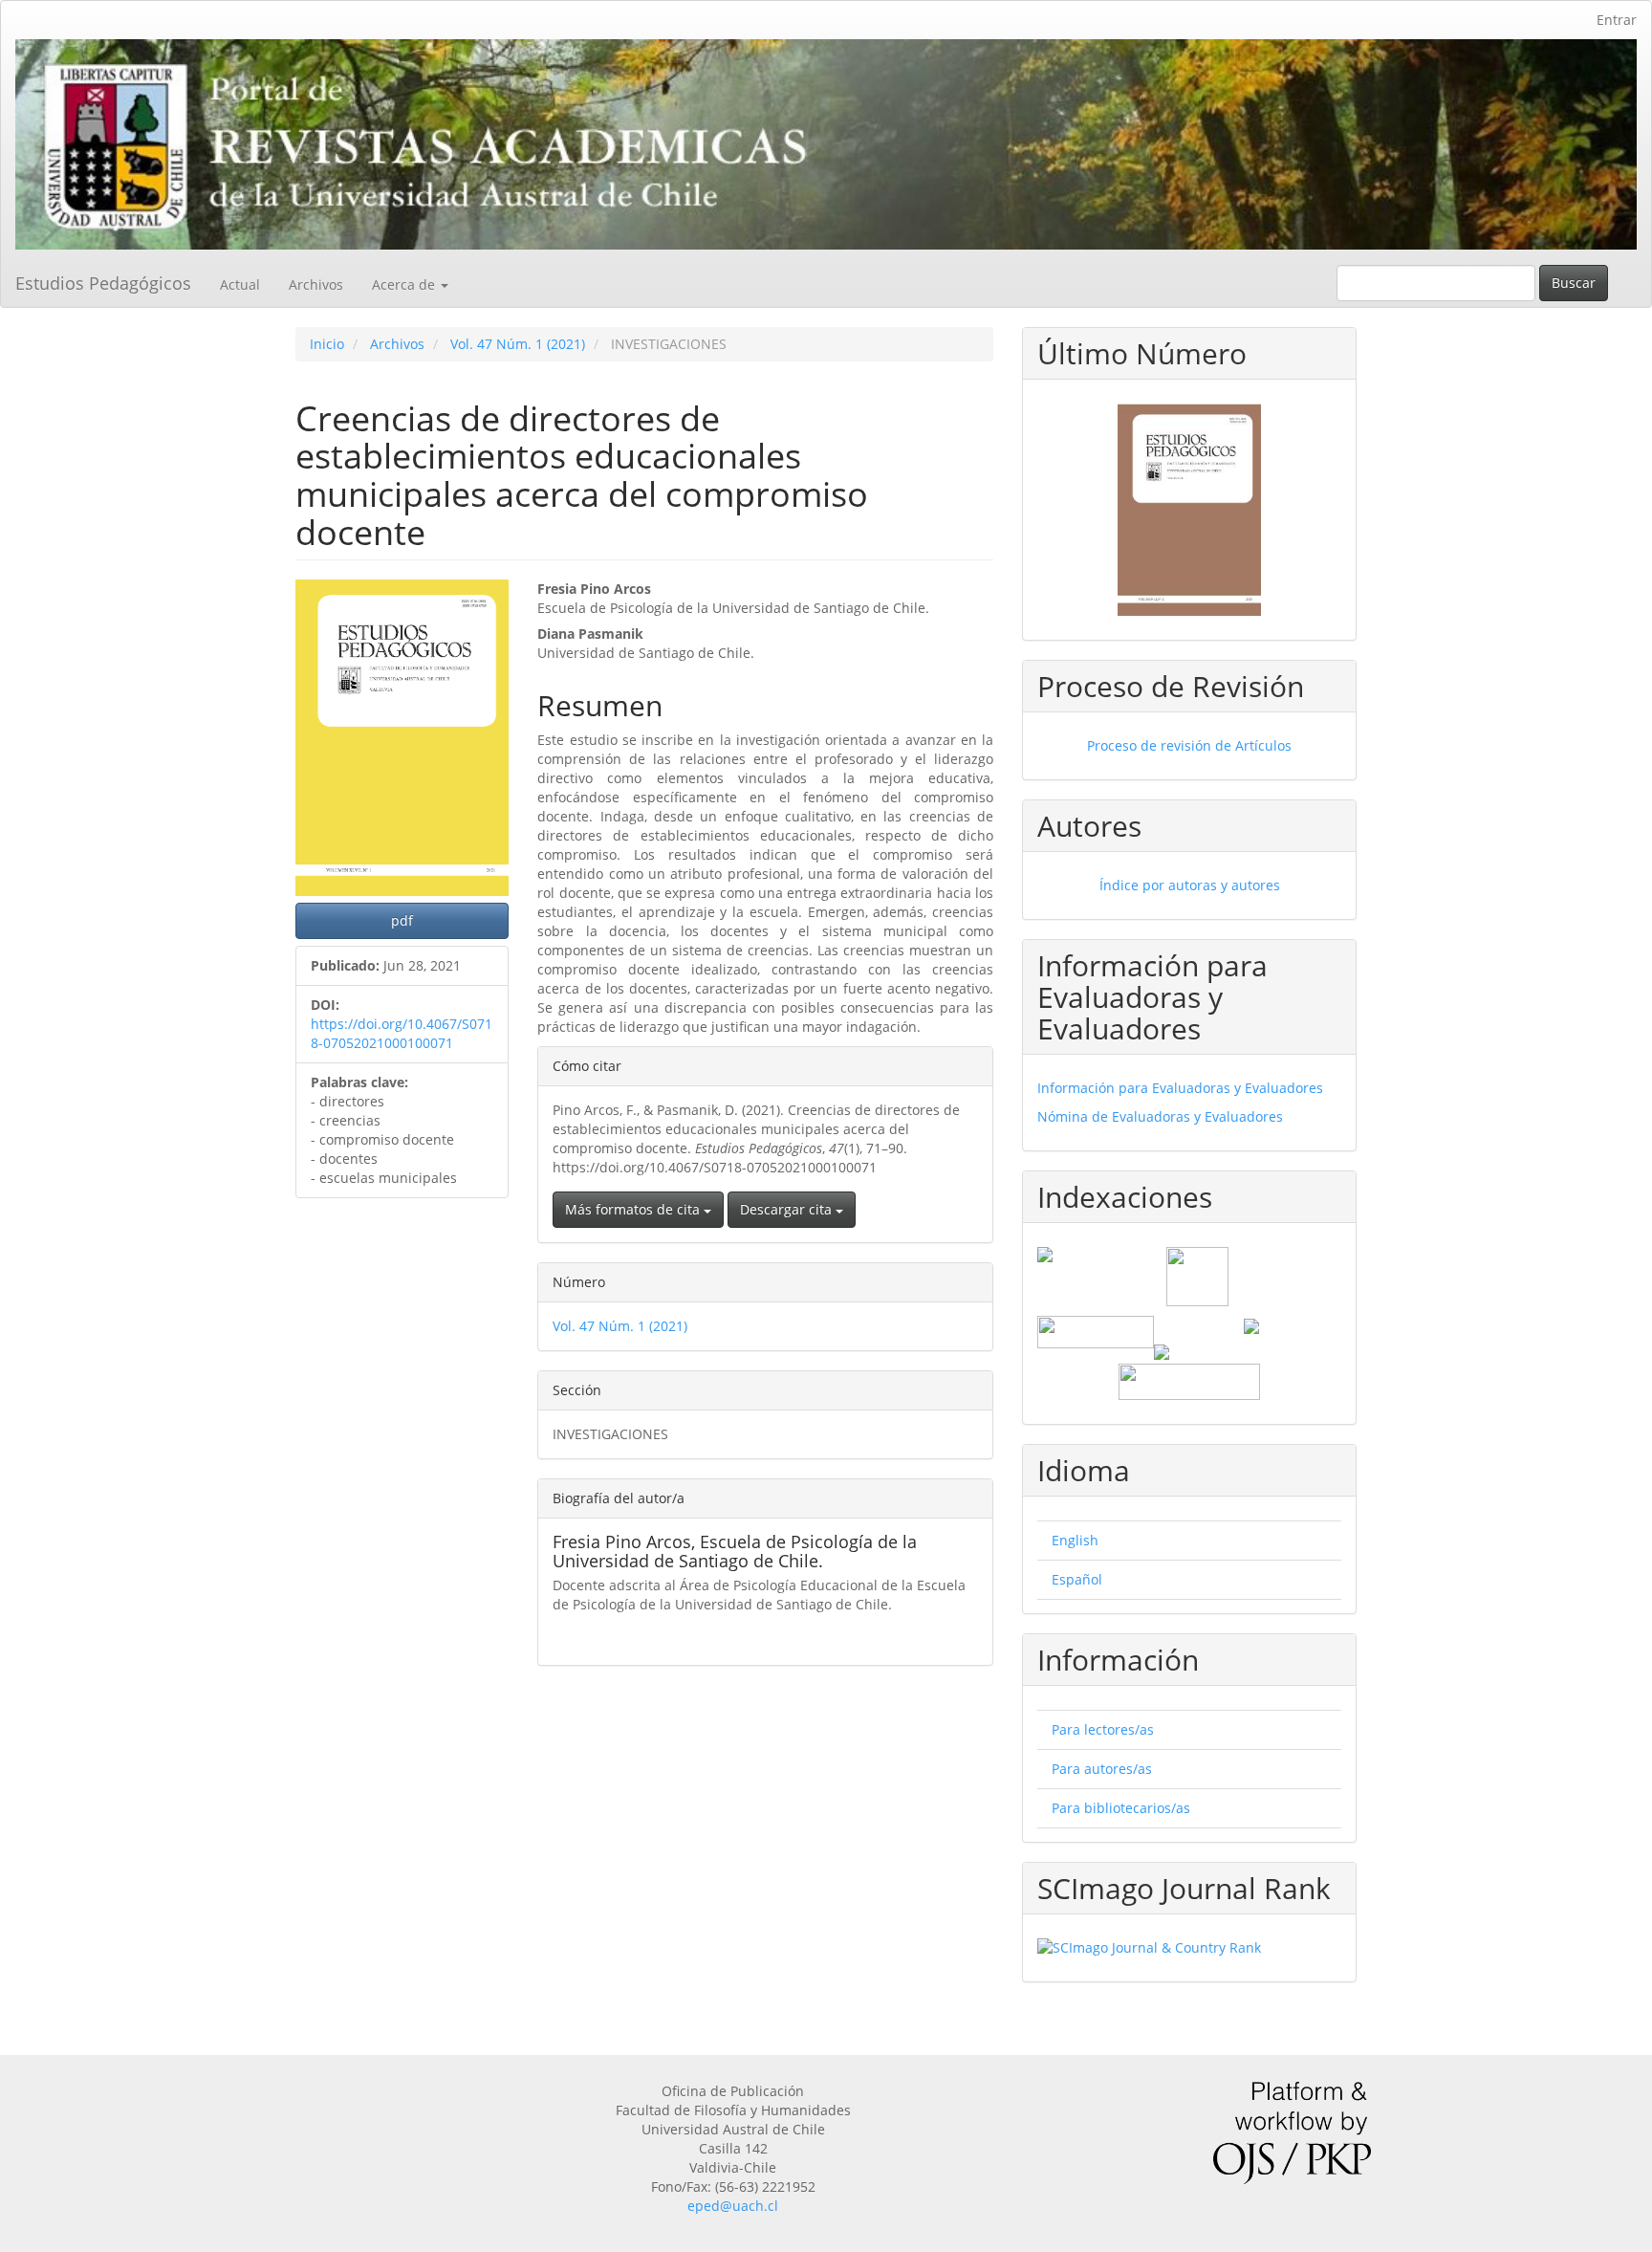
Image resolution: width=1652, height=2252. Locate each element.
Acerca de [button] (405, 284)
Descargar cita (788, 1209)
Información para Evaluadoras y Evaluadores (1180, 1088)
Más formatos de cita (634, 1209)
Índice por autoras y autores (1190, 885)
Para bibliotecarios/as (1121, 1808)
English (1075, 1540)
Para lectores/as (1103, 1729)
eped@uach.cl (733, 2206)
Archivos (316, 284)
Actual (240, 284)
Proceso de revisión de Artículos (1189, 745)
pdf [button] (402, 920)
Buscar (1574, 283)
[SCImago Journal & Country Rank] (1189, 1948)
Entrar (1617, 20)
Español (1077, 1579)
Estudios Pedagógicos (103, 283)
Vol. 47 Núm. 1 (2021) (518, 344)
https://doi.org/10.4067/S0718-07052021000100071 (402, 1033)
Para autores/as (1102, 1769)
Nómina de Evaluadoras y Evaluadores (1160, 1116)
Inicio (327, 344)
